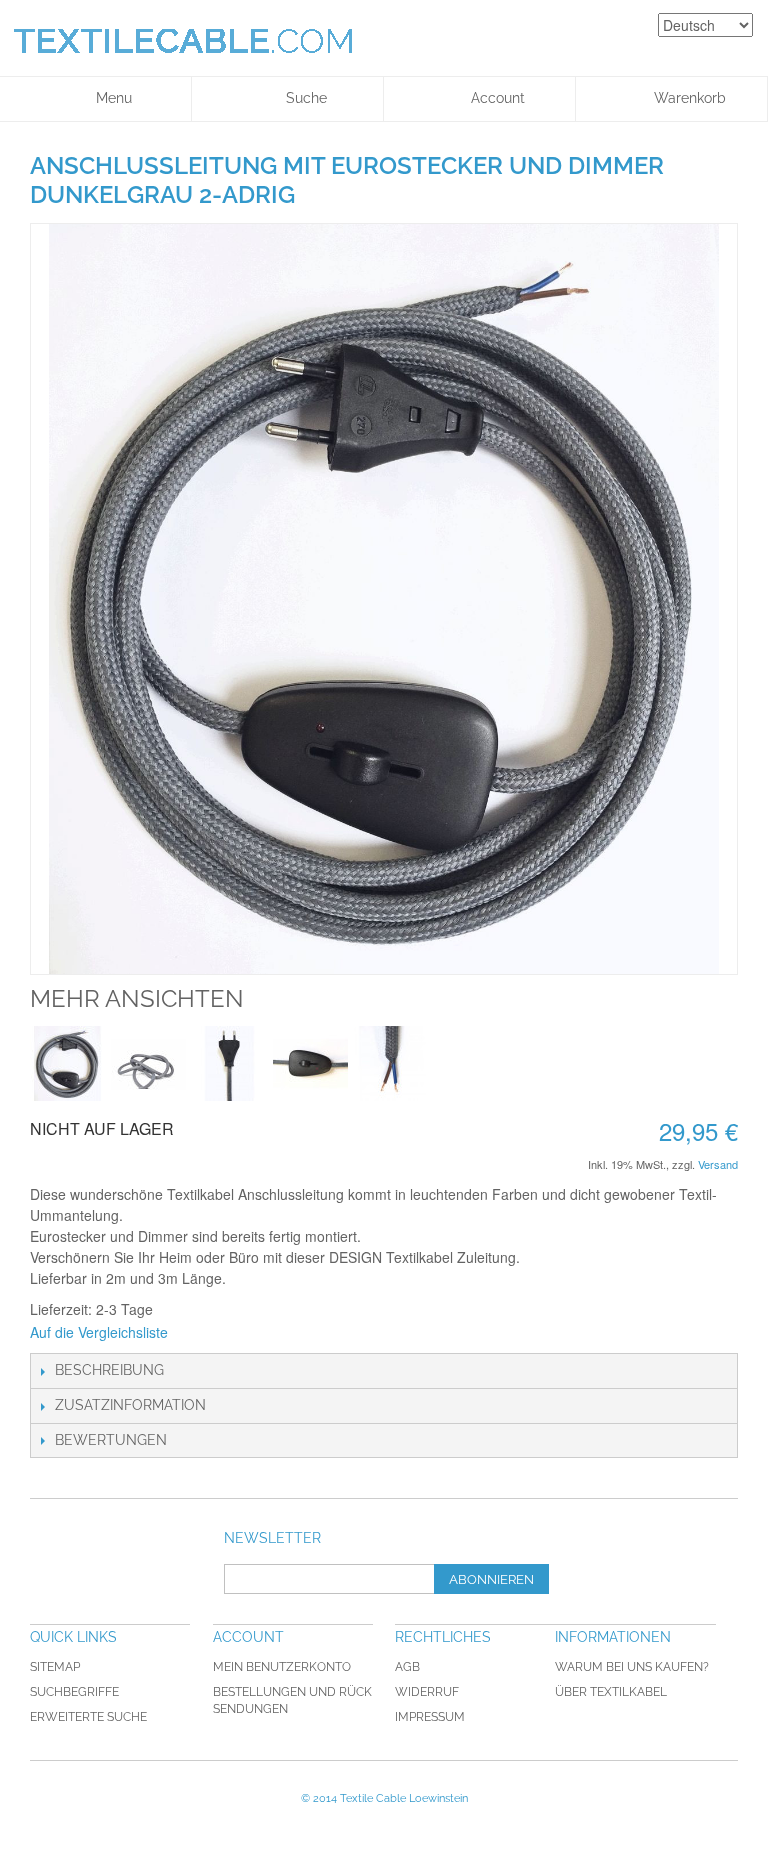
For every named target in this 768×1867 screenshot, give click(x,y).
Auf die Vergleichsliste (99, 1332)
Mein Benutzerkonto (282, 1667)
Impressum (430, 1717)
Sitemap (55, 1667)
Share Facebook (250, 1333)
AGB (407, 1667)
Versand (718, 1164)
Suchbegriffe (74, 1692)
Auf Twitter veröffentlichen (290, 1333)
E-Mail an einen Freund (210, 1333)
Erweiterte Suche (88, 1717)
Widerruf (427, 1692)
